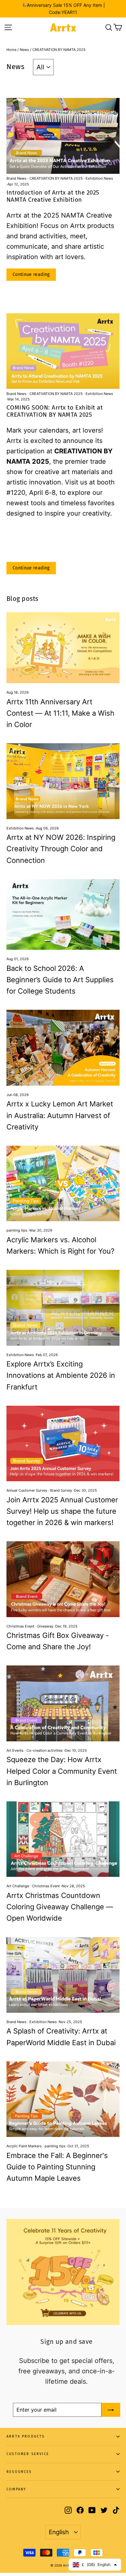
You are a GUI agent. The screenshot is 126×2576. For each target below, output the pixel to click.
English (59, 2532)
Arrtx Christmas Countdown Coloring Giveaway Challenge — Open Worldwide (60, 1907)
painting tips (17, 1230)
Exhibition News (99, 178)
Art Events (15, 1750)
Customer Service (28, 2454)
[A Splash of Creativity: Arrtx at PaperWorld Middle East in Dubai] (63, 1975)
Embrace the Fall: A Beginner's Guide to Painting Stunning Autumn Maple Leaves (57, 2167)
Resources (19, 2472)
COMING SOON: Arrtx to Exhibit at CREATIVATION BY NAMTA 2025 (55, 411)
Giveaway (45, 1626)
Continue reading (31, 274)
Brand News (17, 178)
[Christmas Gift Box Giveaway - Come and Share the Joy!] (63, 1579)
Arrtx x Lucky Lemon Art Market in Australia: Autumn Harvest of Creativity (60, 1115)
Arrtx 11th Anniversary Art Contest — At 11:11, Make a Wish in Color (60, 713)
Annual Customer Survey (27, 1490)
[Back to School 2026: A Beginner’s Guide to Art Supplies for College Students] (63, 915)
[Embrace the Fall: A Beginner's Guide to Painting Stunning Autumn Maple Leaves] (63, 2099)
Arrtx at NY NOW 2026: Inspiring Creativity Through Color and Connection (61, 849)
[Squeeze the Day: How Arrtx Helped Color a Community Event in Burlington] (63, 1703)
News (24, 50)
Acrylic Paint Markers (24, 2146)
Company (16, 2489)
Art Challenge (18, 1886)
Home (11, 50)
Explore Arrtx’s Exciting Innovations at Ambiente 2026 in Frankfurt (61, 1375)
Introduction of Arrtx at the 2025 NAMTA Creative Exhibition (53, 196)
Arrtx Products (26, 2436)
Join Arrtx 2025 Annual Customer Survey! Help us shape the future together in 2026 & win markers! (62, 1511)
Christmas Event (20, 1626)
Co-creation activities (45, 1750)
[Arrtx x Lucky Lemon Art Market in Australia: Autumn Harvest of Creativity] (63, 1048)
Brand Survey (61, 1490)
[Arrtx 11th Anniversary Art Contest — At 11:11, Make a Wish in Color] (63, 648)
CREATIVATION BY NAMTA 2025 (56, 178)
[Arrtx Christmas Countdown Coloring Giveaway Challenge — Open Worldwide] (63, 1839)
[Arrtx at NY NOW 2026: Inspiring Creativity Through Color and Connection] (63, 781)
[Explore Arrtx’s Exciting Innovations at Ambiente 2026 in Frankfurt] (63, 1308)
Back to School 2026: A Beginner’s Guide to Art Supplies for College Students (60, 980)
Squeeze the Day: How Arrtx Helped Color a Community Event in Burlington (62, 1771)
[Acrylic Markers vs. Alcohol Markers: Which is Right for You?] (63, 1183)
